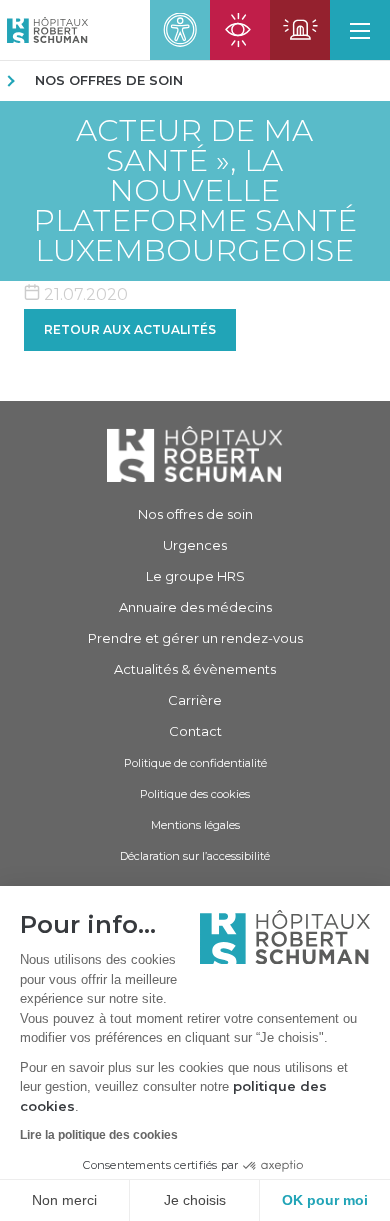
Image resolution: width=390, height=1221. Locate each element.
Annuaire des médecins (195, 607)
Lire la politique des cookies (99, 1135)
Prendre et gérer (195, 638)
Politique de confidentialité (195, 763)
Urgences (195, 545)
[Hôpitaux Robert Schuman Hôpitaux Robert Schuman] (44, 30)
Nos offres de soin (109, 80)
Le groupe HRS (195, 576)
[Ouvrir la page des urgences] (300, 30)
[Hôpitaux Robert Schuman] (195, 454)
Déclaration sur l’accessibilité (195, 856)
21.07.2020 (84, 294)
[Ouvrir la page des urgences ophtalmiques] (240, 30)
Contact (195, 731)
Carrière (195, 700)
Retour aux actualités (130, 329)
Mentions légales (195, 825)
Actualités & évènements (195, 669)
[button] (360, 30)
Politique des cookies (195, 794)
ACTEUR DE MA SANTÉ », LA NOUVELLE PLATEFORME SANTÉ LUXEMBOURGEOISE (195, 191)
